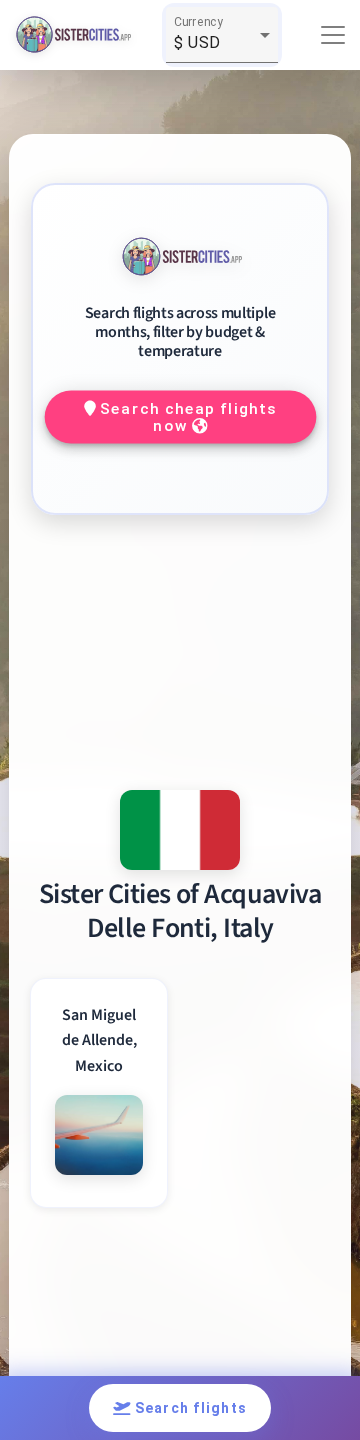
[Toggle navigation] (333, 35)
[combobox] (222, 43)
